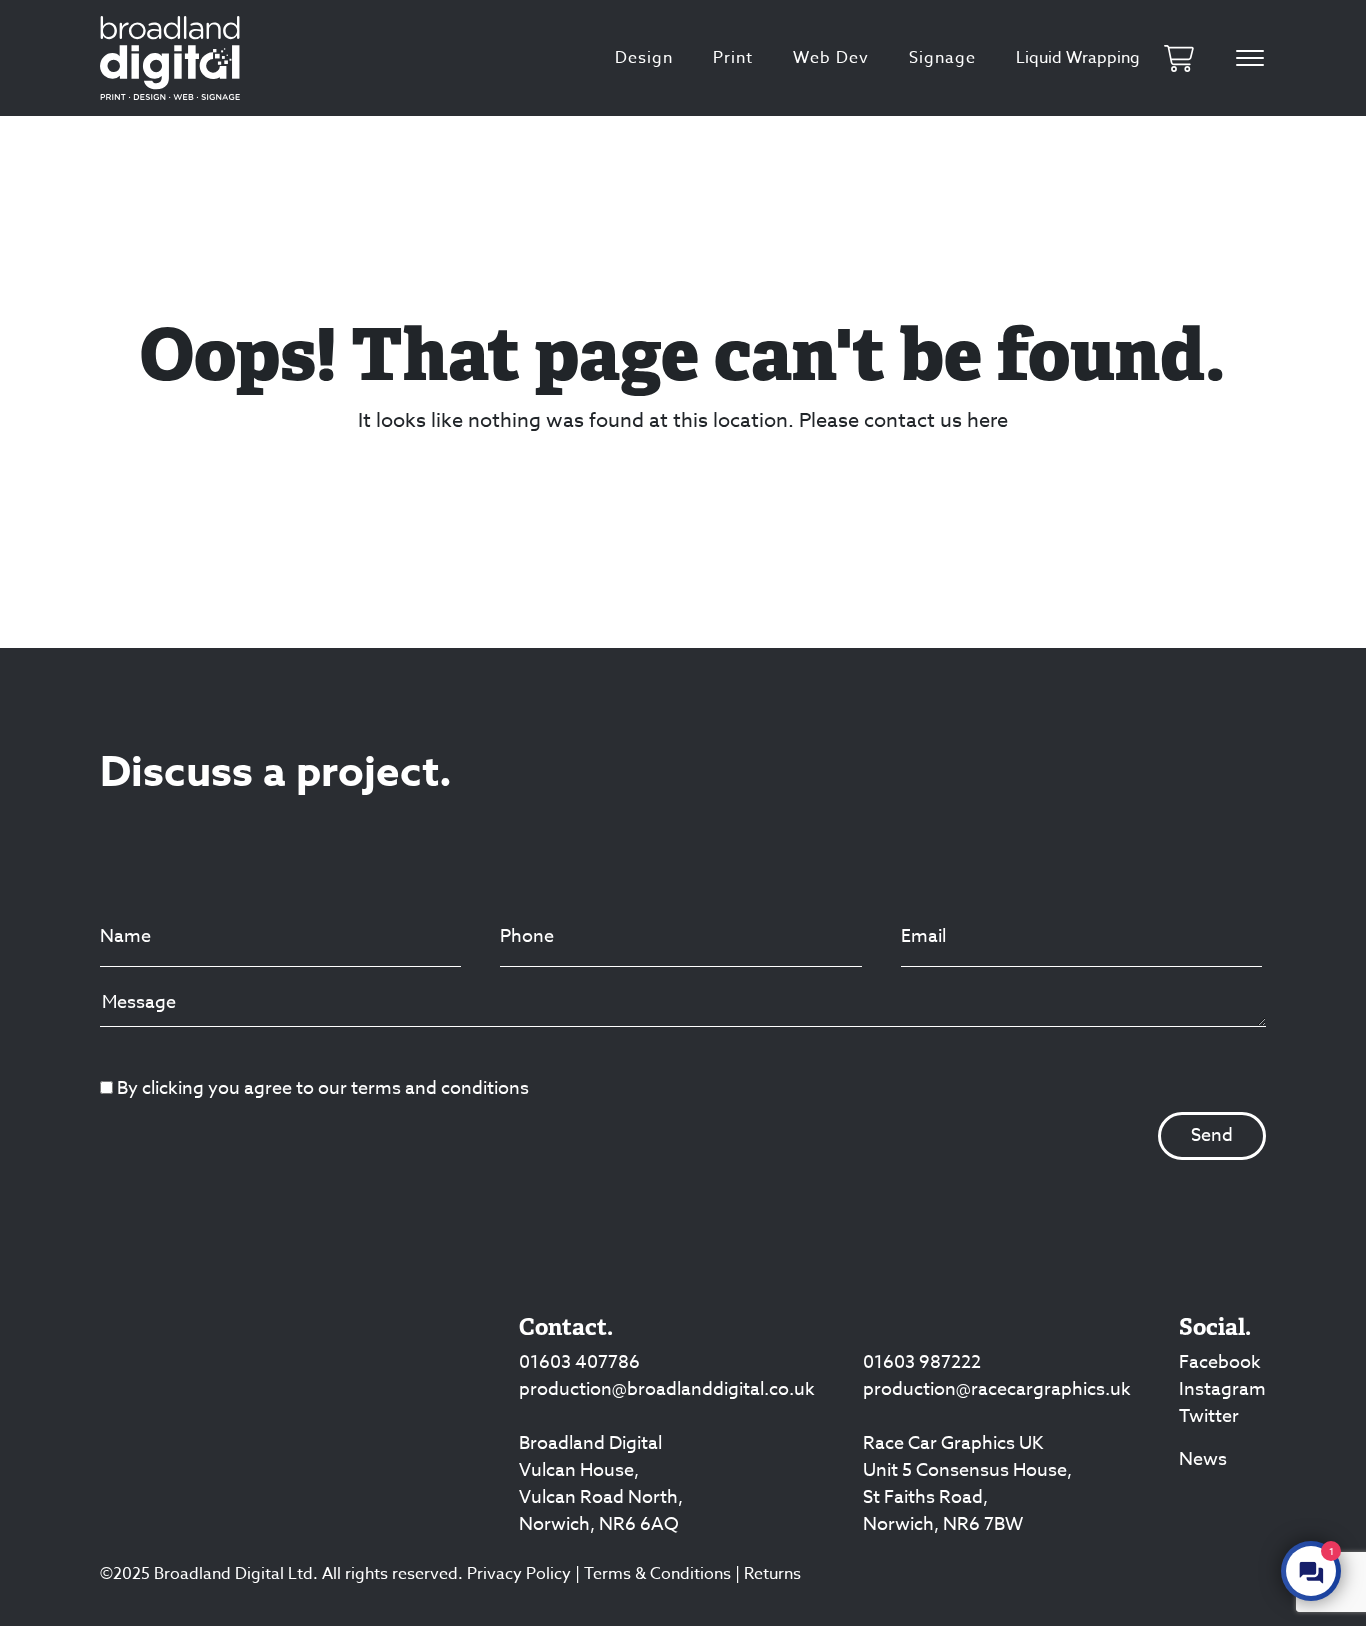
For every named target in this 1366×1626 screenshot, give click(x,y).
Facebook (1220, 1362)
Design (644, 58)
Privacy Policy (519, 1574)
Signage (942, 58)
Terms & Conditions (657, 1574)
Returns (772, 1574)
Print (733, 58)
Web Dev (831, 58)
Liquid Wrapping (1078, 58)
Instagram (1222, 1389)
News (1203, 1459)
